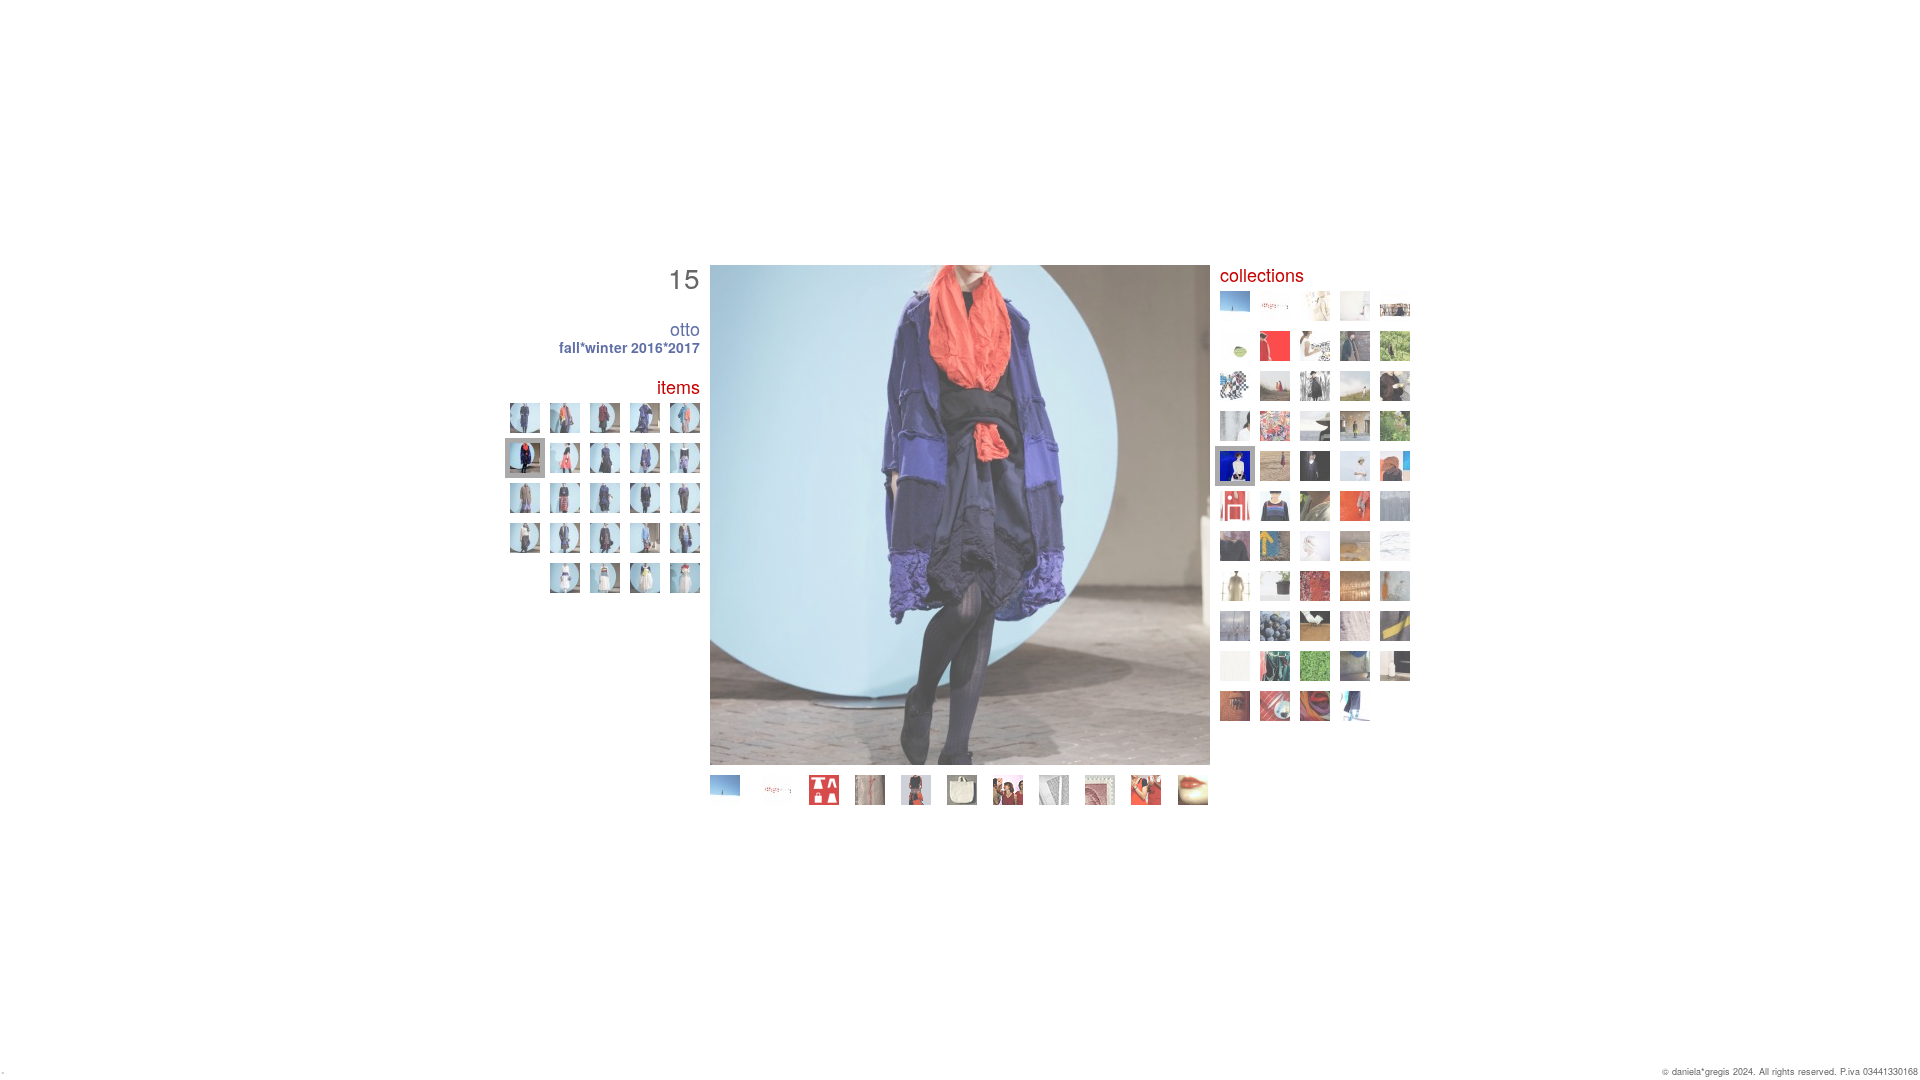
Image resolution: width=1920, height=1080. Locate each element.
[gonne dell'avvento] (916, 790)
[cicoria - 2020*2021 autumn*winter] (1315, 386)
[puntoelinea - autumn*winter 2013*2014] (1275, 506)
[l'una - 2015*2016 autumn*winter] (1315, 466)
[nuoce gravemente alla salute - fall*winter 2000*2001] (1315, 706)
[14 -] (685, 498)
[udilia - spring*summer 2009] (1235, 586)
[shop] (962, 790)
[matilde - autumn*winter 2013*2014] (1395, 466)
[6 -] (565, 538)
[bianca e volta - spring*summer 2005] (1355, 626)
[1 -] (565, 578)
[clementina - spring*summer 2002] (1395, 666)
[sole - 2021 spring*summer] (1275, 386)
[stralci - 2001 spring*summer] (1275, 706)
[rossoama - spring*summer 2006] (1275, 626)
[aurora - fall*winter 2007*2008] (1355, 586)
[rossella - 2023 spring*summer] (1315, 346)
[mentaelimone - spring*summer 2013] (1315, 506)
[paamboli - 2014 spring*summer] (1235, 506)
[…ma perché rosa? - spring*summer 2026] (778, 790)
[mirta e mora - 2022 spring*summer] (1395, 346)
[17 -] (605, 458)
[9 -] (685, 538)
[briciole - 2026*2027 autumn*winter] (725, 790)
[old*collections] (870, 790)
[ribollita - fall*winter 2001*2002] (1235, 706)
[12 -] (605, 498)
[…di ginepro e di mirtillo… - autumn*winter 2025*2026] (1315, 306)
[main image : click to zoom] (960, 515)
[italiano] (1193, 790)
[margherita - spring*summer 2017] (1395, 426)
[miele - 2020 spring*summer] (1355, 386)
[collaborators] (1008, 790)
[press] (1054, 790)
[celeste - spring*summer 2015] (1355, 466)
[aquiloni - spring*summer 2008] (1315, 586)
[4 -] (685, 578)
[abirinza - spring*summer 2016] (1275, 466)
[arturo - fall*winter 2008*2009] (1275, 586)
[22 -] (605, 418)
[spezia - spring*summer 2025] (1355, 306)
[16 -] (565, 458)
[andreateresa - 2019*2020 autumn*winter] (1395, 386)
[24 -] (685, 418)
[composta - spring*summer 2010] (1355, 546)
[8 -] (645, 538)
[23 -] (645, 418)
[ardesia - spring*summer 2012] (1395, 506)
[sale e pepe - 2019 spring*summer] (1235, 426)
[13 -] (645, 498)
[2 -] (605, 578)
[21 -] (565, 418)
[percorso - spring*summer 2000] (1355, 706)
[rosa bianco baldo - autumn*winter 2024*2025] (1395, 306)
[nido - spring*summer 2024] (1235, 346)
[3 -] (645, 578)
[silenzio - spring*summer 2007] (1395, 586)
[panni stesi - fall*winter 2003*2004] (1275, 666)
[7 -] (605, 538)
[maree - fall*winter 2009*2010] (1395, 546)
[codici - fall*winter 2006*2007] (1235, 626)
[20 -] (525, 418)
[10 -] (525, 498)
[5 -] (525, 538)
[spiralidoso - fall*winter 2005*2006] (1315, 626)
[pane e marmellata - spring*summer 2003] (1315, 666)
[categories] (824, 790)
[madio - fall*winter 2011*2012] (1235, 546)
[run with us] (1146, 790)
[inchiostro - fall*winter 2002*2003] (1355, 666)
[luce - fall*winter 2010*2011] (1315, 546)
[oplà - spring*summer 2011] (1275, 546)
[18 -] (645, 458)
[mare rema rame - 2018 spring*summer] (1315, 426)
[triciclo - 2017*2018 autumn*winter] (1355, 426)
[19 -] (685, 458)
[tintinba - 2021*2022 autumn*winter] (1235, 386)
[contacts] (1100, 790)
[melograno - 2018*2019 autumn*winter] (1275, 426)
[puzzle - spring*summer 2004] (1235, 666)
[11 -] (565, 498)
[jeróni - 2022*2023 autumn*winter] (1355, 346)
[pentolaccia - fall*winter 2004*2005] (1395, 626)
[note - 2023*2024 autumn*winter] (1275, 346)
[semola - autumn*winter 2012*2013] (1355, 506)
